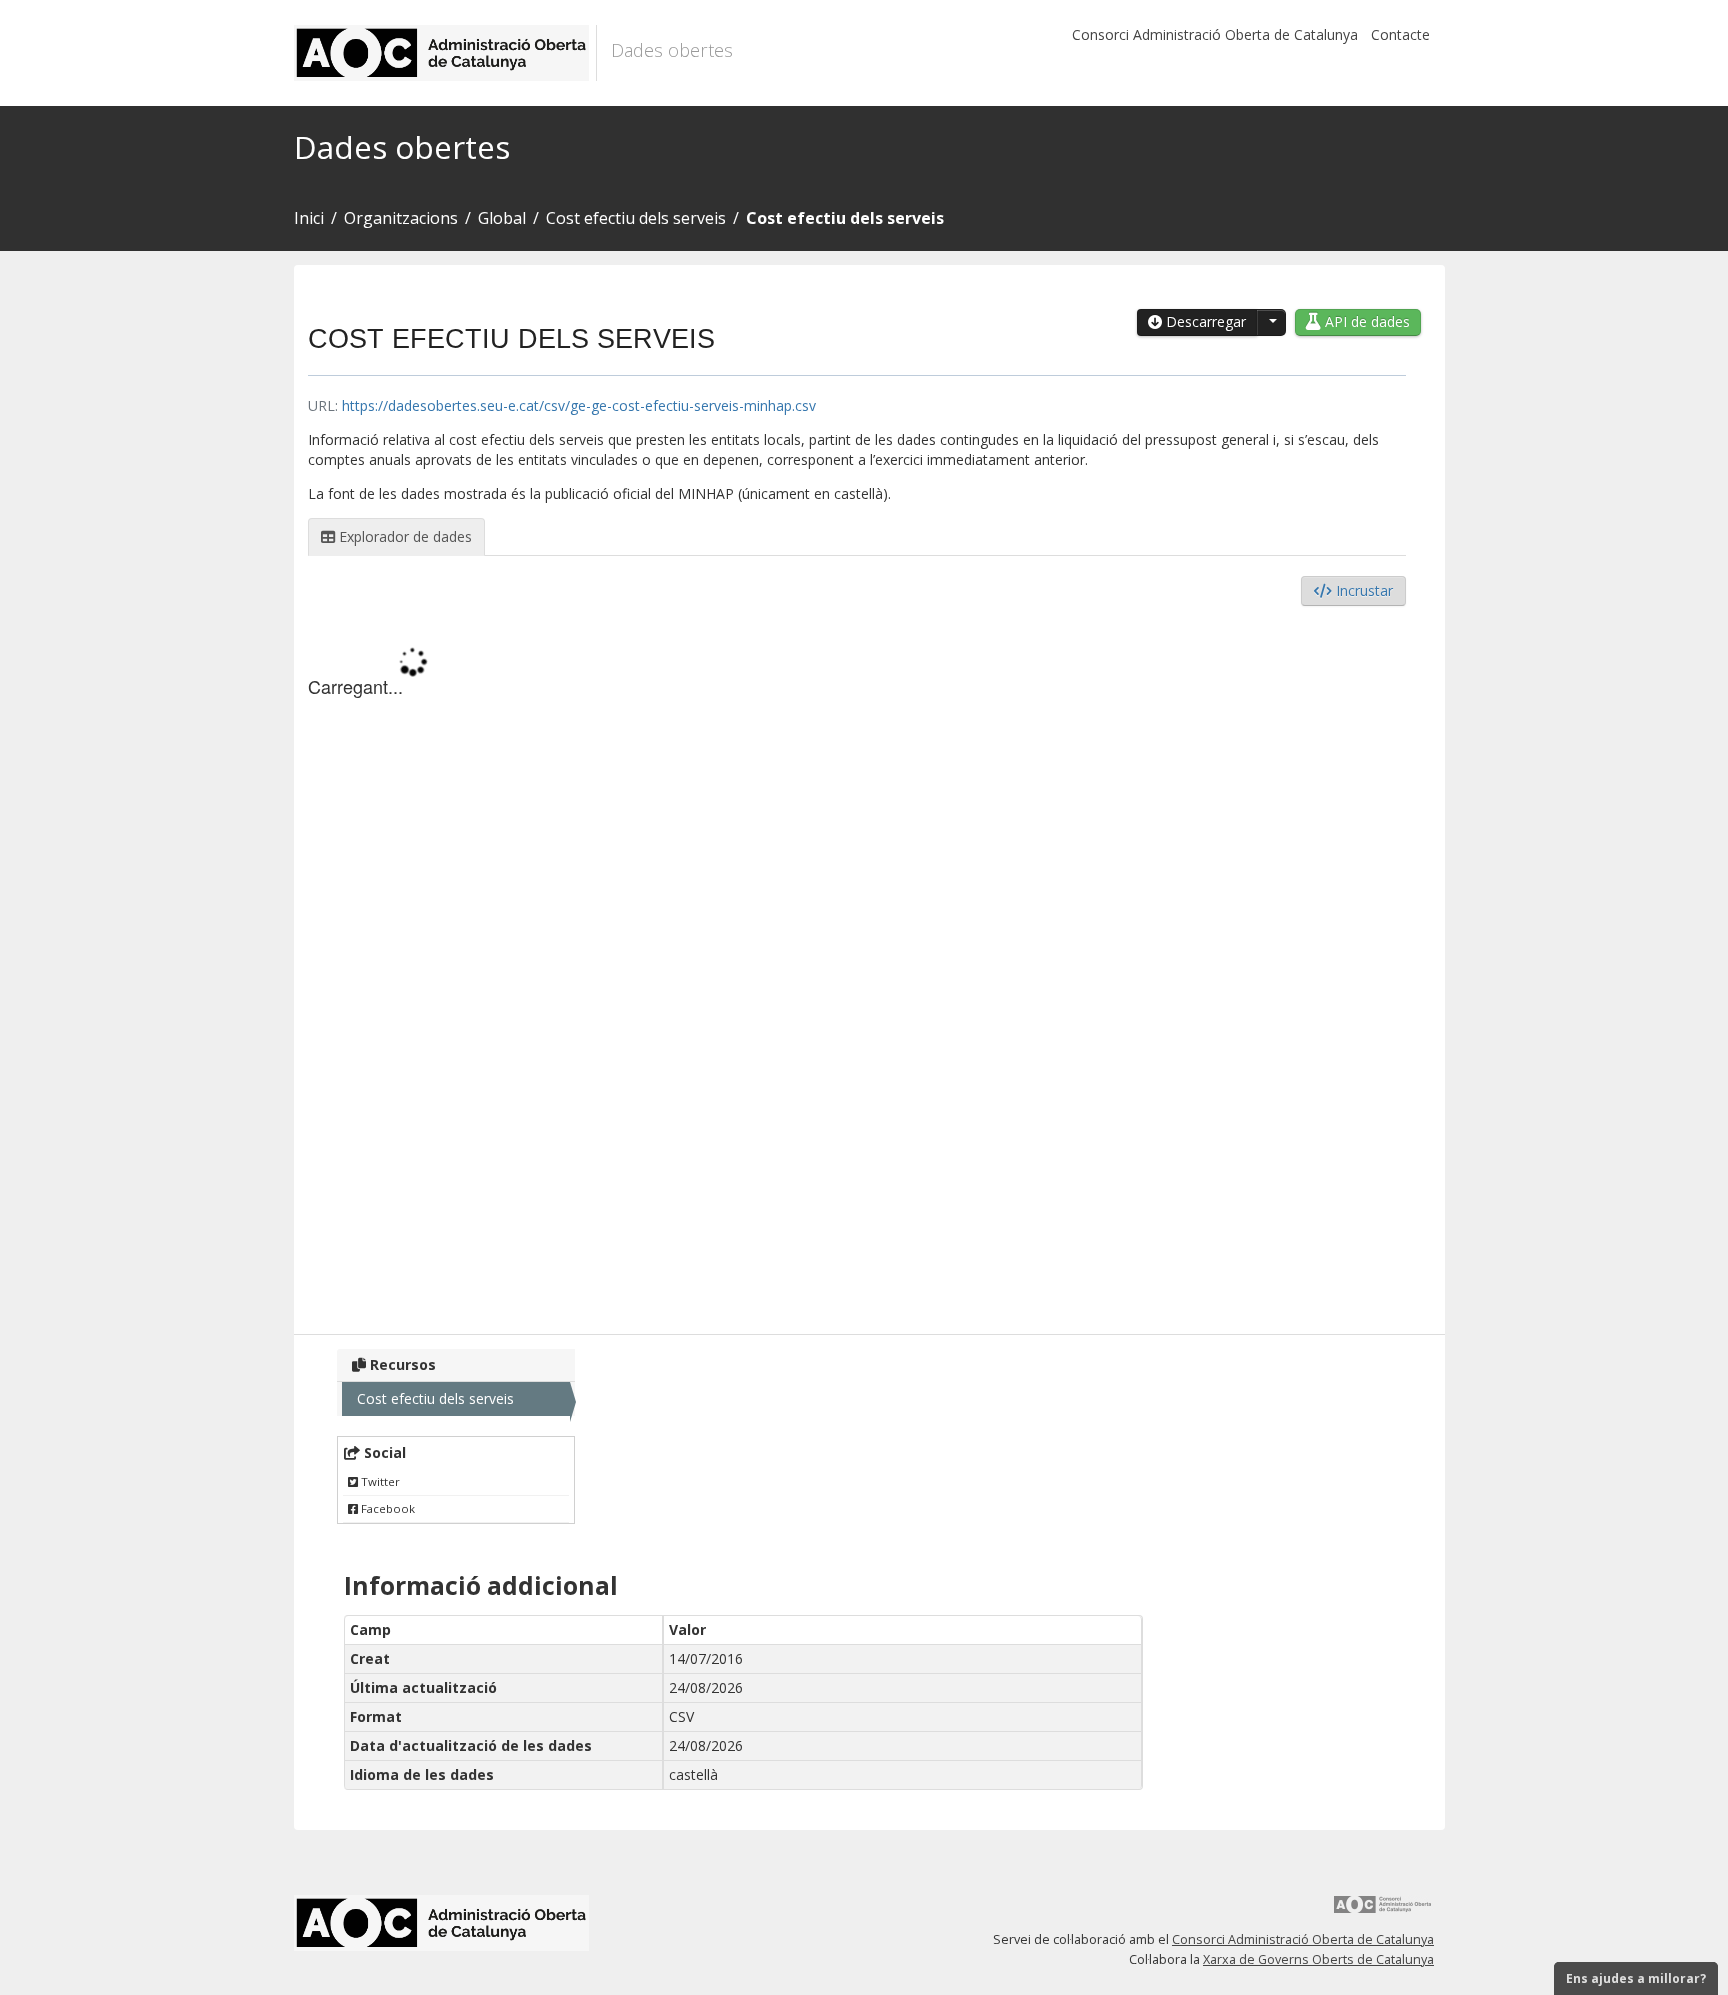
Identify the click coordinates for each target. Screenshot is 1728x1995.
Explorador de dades (403, 536)
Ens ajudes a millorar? (1636, 1978)
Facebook (386, 1508)
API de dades (1365, 321)
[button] (1271, 322)
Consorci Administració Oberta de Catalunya (1215, 34)
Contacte (1400, 34)
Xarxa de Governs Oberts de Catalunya (1318, 1959)
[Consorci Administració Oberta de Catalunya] (1383, 1911)
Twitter (379, 1481)
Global (502, 218)
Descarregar (1204, 321)
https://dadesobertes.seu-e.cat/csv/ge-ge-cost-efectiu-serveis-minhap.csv (579, 405)
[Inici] (445, 53)
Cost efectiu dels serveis (636, 218)
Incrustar (1362, 590)
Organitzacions (401, 218)
